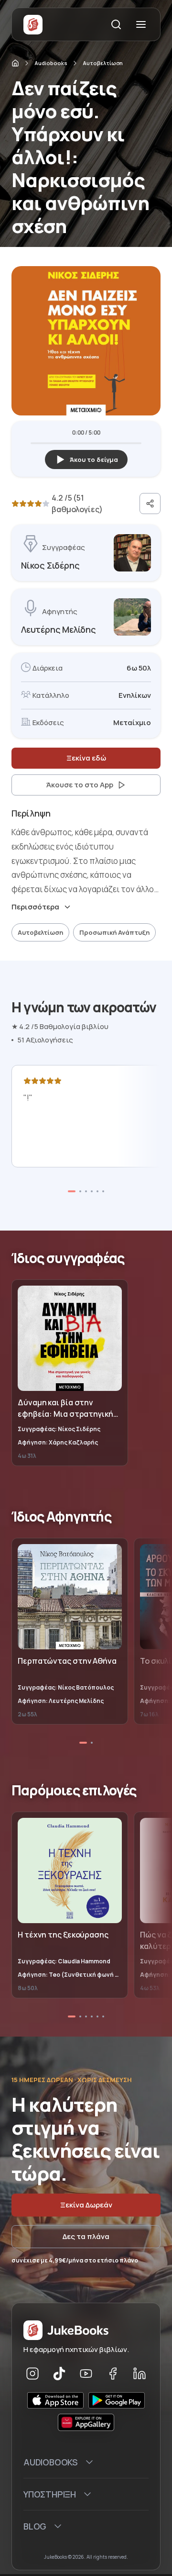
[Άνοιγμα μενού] (141, 24)
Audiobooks (51, 63)
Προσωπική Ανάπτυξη (114, 932)
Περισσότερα (35, 907)
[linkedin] (140, 2374)
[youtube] (86, 2374)
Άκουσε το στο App (80, 785)
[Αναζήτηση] (116, 24)
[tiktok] (59, 2374)
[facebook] (113, 2374)
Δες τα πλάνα (86, 2236)
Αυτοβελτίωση (103, 63)
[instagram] (32, 2374)
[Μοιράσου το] (150, 504)
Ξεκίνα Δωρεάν (86, 2205)
